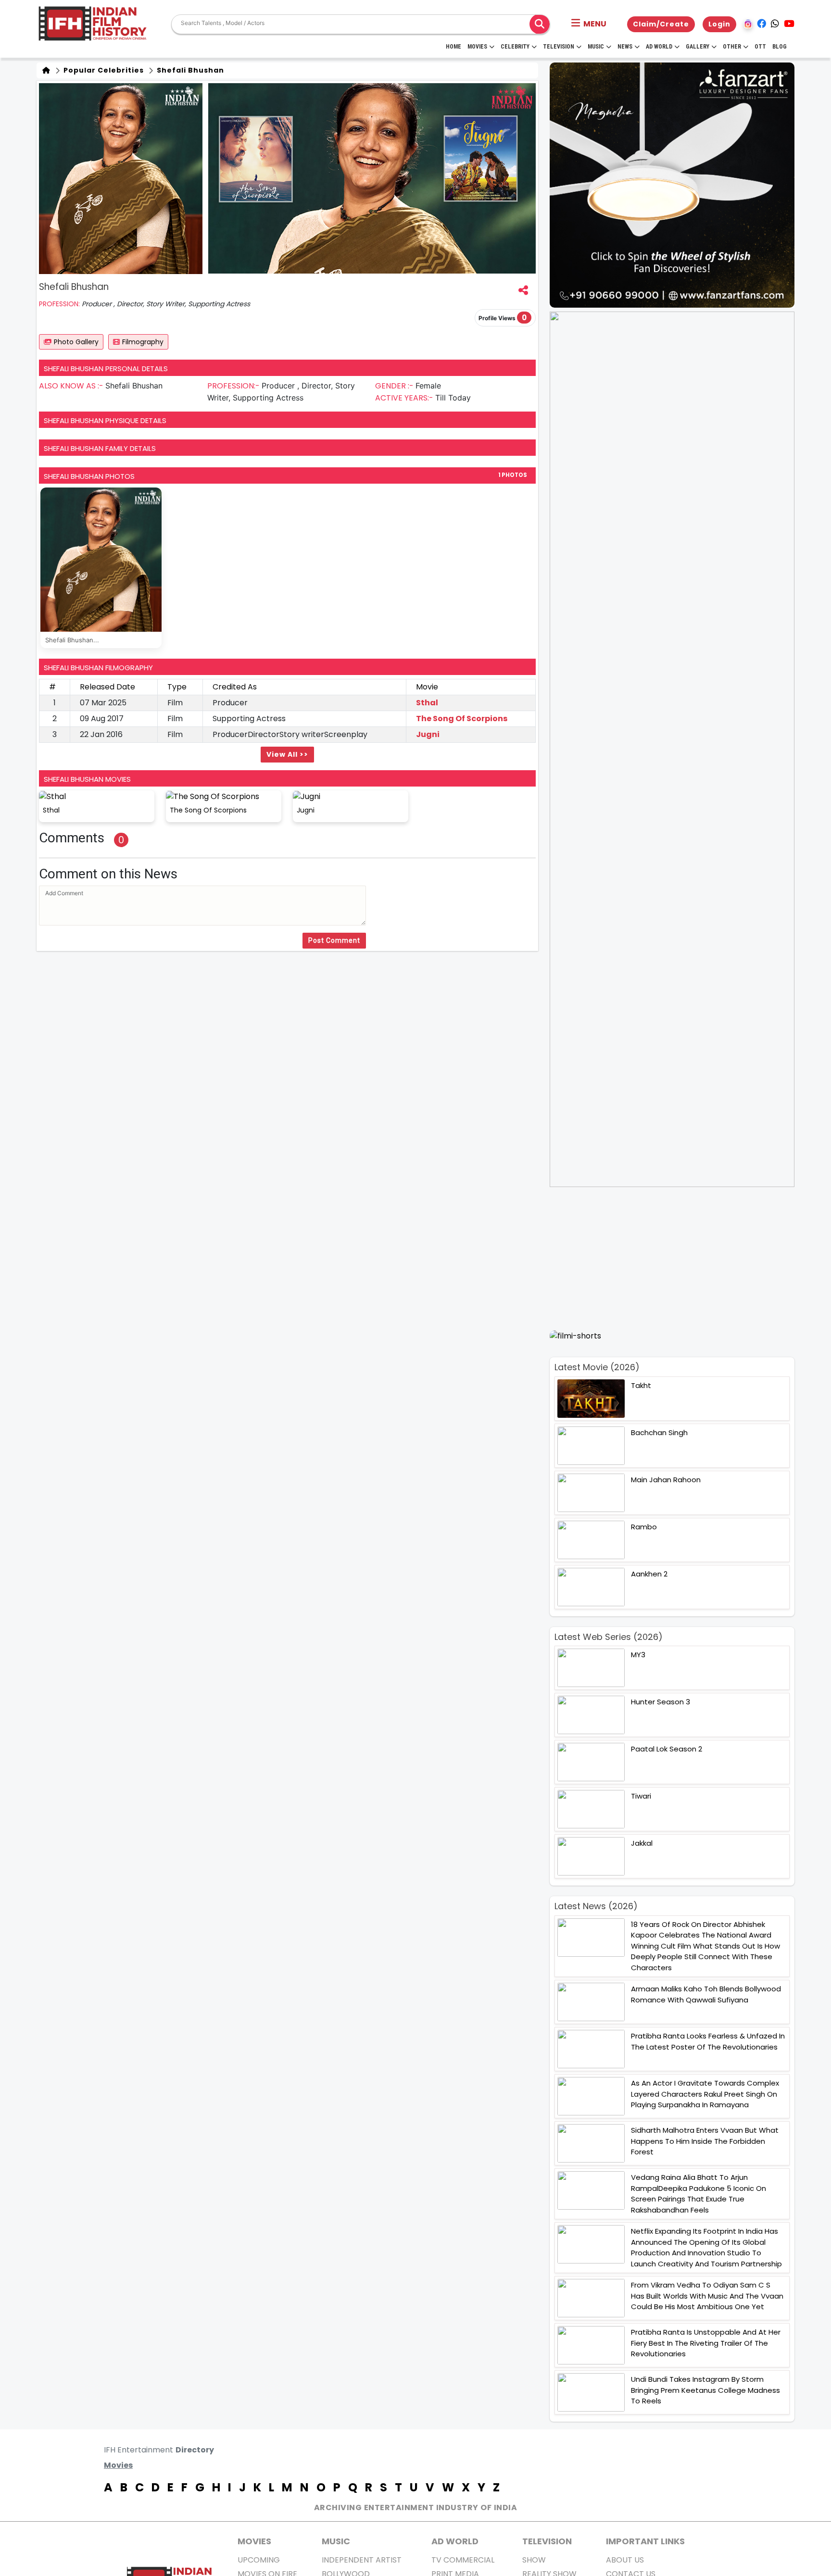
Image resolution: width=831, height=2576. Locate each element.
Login (719, 24)
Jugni (428, 734)
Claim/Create (661, 24)
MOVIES (254, 2541)
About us (625, 2560)
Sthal (427, 703)
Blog (780, 47)
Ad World (659, 47)
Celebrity (515, 47)
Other (732, 47)
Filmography (143, 342)
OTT (760, 47)
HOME (453, 47)
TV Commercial (463, 2560)
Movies (477, 47)
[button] (589, 24)
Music (596, 47)
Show (534, 2560)
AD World (455, 2541)
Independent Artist (362, 2560)
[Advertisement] (678, 1258)
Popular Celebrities (103, 70)
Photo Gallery (76, 342)
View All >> (287, 754)
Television (559, 47)
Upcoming (259, 2560)
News (625, 47)
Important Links (645, 2541)
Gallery (698, 47)
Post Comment (334, 940)
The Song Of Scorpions (462, 719)
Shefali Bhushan (189, 70)
